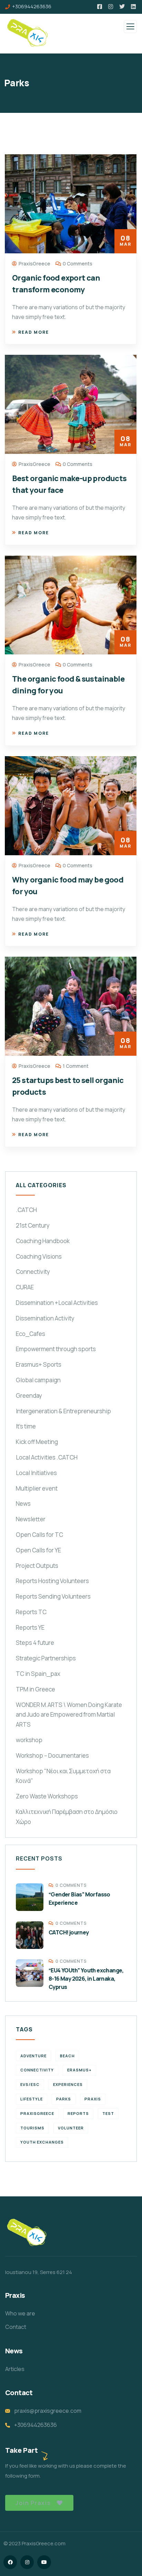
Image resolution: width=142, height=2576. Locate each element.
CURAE (25, 1287)
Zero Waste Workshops (47, 1796)
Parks (64, 2099)
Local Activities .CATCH (47, 1457)
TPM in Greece (35, 1689)
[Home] (27, 2233)
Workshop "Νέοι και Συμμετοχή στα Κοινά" (63, 1776)
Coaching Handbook (43, 1241)
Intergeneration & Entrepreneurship (63, 1411)
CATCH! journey (69, 1932)
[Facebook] (10, 2562)
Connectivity (33, 1272)
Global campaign (38, 1380)
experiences (68, 2084)
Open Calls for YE (38, 1550)
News (23, 1504)
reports (78, 2113)
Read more (34, 332)
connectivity (37, 2070)
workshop (29, 1740)
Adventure (33, 2056)
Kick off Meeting (37, 1442)
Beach (67, 2056)
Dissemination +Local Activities (57, 1303)
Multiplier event (37, 1488)
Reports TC (31, 1612)
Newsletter (31, 1519)
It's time (26, 1426)
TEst (108, 2113)
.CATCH (26, 1210)
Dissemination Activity (45, 1318)
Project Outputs (37, 1566)
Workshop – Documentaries (52, 1755)
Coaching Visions (39, 1256)
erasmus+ (79, 2070)
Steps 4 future (35, 1643)
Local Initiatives (36, 1473)
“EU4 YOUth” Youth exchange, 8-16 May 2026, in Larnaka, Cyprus (86, 1979)
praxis (93, 2099)
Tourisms (32, 2128)
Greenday (29, 1396)
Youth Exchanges (42, 2142)
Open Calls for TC (39, 1535)
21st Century (33, 1225)
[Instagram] (27, 2562)
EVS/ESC (30, 2084)
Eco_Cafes (31, 1334)
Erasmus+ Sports (39, 1364)
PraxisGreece (37, 2113)
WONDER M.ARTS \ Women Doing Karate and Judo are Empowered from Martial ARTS (69, 1715)
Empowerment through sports (56, 1349)
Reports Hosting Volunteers (52, 1581)
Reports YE (30, 1627)
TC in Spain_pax (38, 1674)
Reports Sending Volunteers (53, 1596)
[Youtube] (44, 2562)
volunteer (71, 2128)
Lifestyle (32, 2099)
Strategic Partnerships (46, 1658)
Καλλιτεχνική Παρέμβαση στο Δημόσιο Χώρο (67, 1817)
